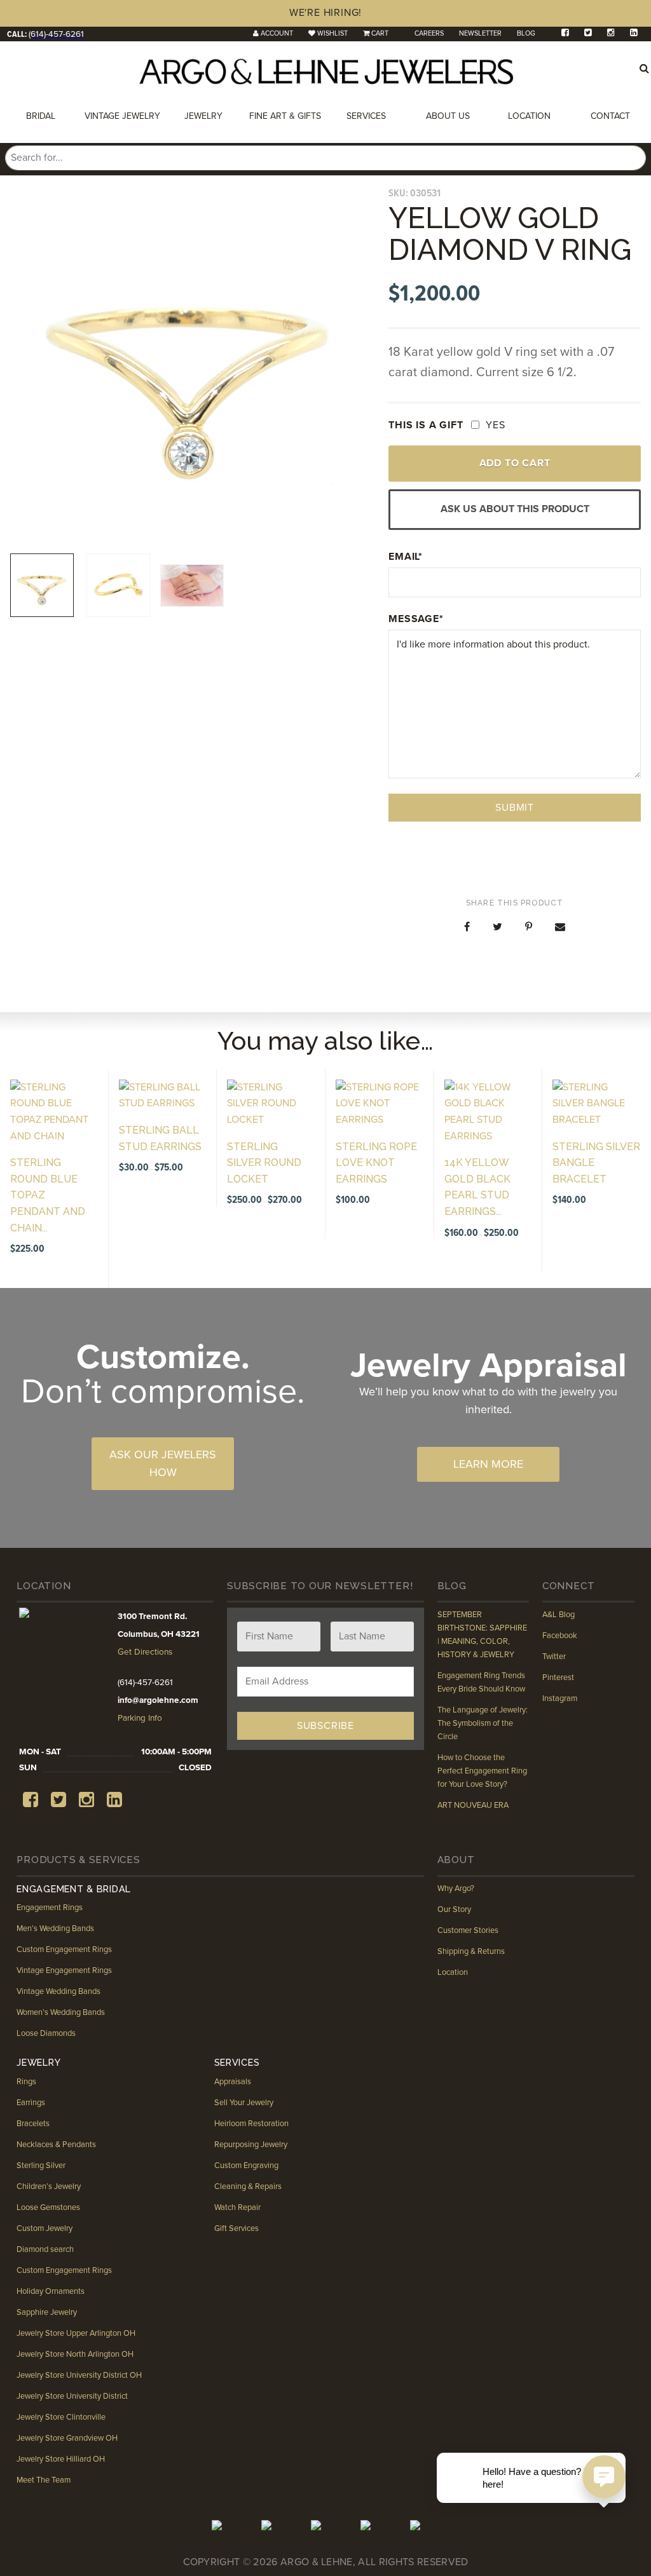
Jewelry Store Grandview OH (67, 2438)
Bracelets (33, 2124)
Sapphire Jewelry (47, 2312)
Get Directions (145, 1652)
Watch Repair (237, 2207)
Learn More (488, 1464)
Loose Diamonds (46, 2033)
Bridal (41, 116)
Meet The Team (44, 2480)
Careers (429, 33)
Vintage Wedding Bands (58, 1991)
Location (529, 116)
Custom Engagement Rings (64, 1949)
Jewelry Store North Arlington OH (75, 2354)
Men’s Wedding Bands (55, 1929)
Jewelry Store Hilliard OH (61, 2459)
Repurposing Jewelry (251, 2145)
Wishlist (332, 33)
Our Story (454, 1909)
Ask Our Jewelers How (163, 1463)
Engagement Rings (50, 1908)
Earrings (31, 2103)
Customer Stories (468, 1930)
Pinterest (558, 1678)
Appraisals (233, 2082)
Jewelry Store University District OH (79, 2375)
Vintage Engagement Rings (64, 1970)
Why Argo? (456, 1888)
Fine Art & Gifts (285, 116)
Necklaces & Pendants (56, 2145)
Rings (26, 2082)
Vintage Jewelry (122, 116)
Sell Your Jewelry (244, 2103)
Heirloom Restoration (251, 2124)
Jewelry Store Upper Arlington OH (76, 2333)
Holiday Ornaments (51, 2291)
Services (366, 116)
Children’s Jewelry (49, 2186)
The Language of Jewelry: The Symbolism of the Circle (483, 1723)
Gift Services (236, 2228)
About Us (448, 116)
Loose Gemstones (48, 2207)
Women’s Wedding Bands (61, 2012)
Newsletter (480, 33)
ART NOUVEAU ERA (473, 1805)
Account (277, 33)
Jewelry (203, 116)
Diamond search (45, 2249)
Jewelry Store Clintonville (61, 2417)
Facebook (560, 1636)
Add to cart (515, 463)
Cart (380, 33)
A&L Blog (558, 1615)
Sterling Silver (41, 2166)
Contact (610, 116)
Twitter (554, 1657)
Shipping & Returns (471, 1951)
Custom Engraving (246, 2166)
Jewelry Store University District (72, 2396)
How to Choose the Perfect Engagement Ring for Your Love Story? (482, 1771)
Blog (526, 33)
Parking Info (140, 1718)
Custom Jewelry (45, 2228)
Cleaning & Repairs (248, 2186)
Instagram (560, 1698)
